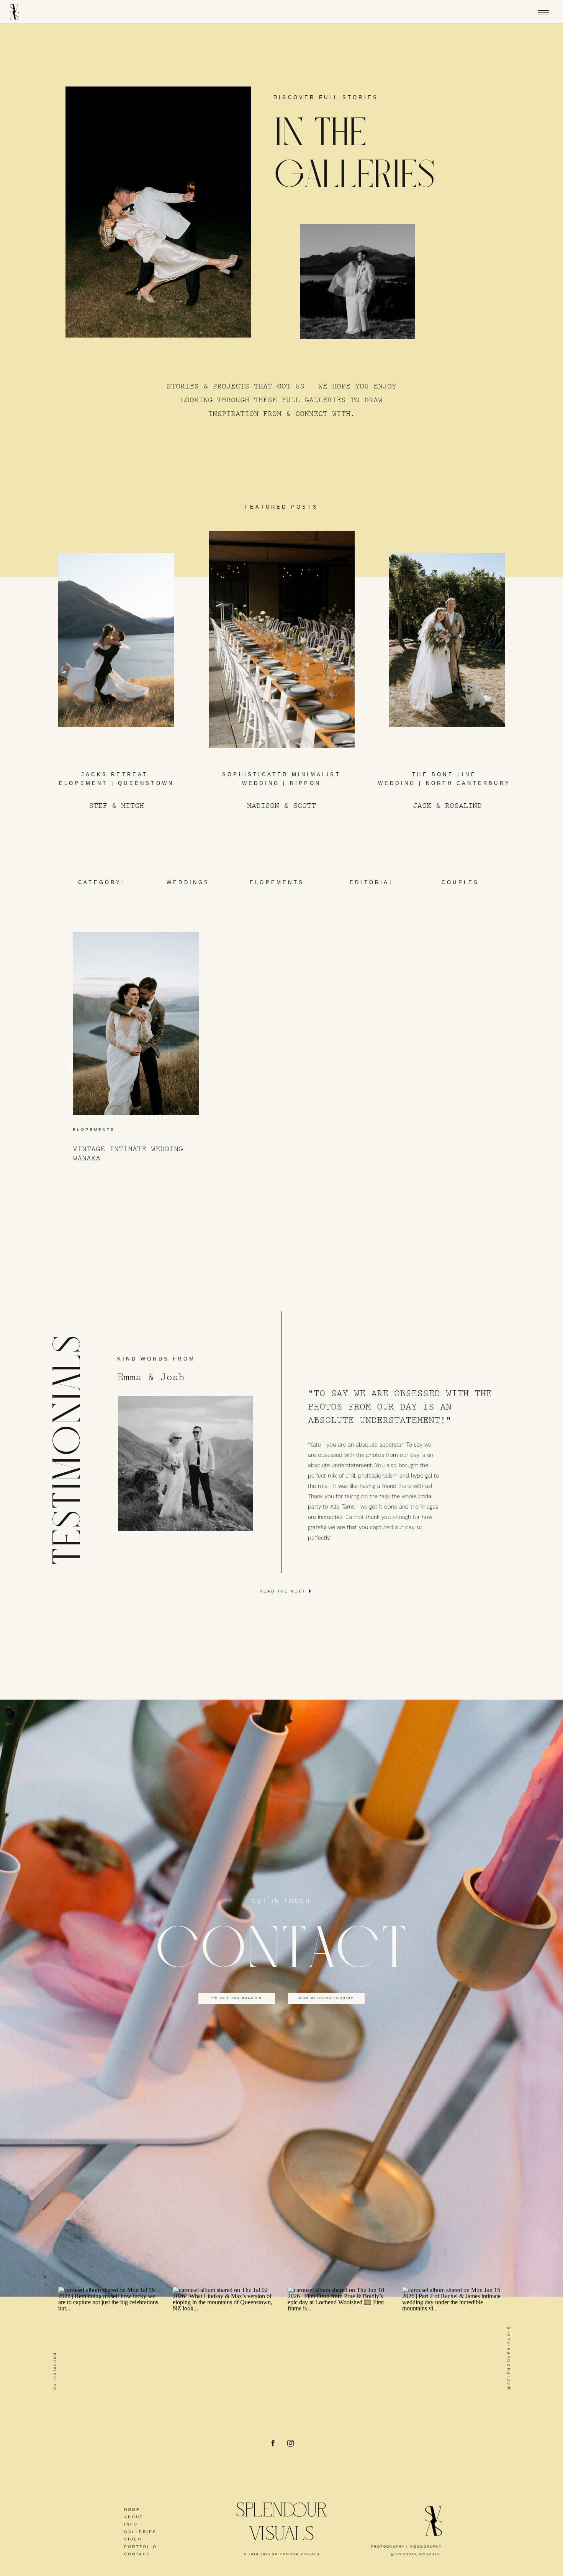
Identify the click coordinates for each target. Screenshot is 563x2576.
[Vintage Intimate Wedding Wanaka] (136, 1024)
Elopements (94, 1130)
